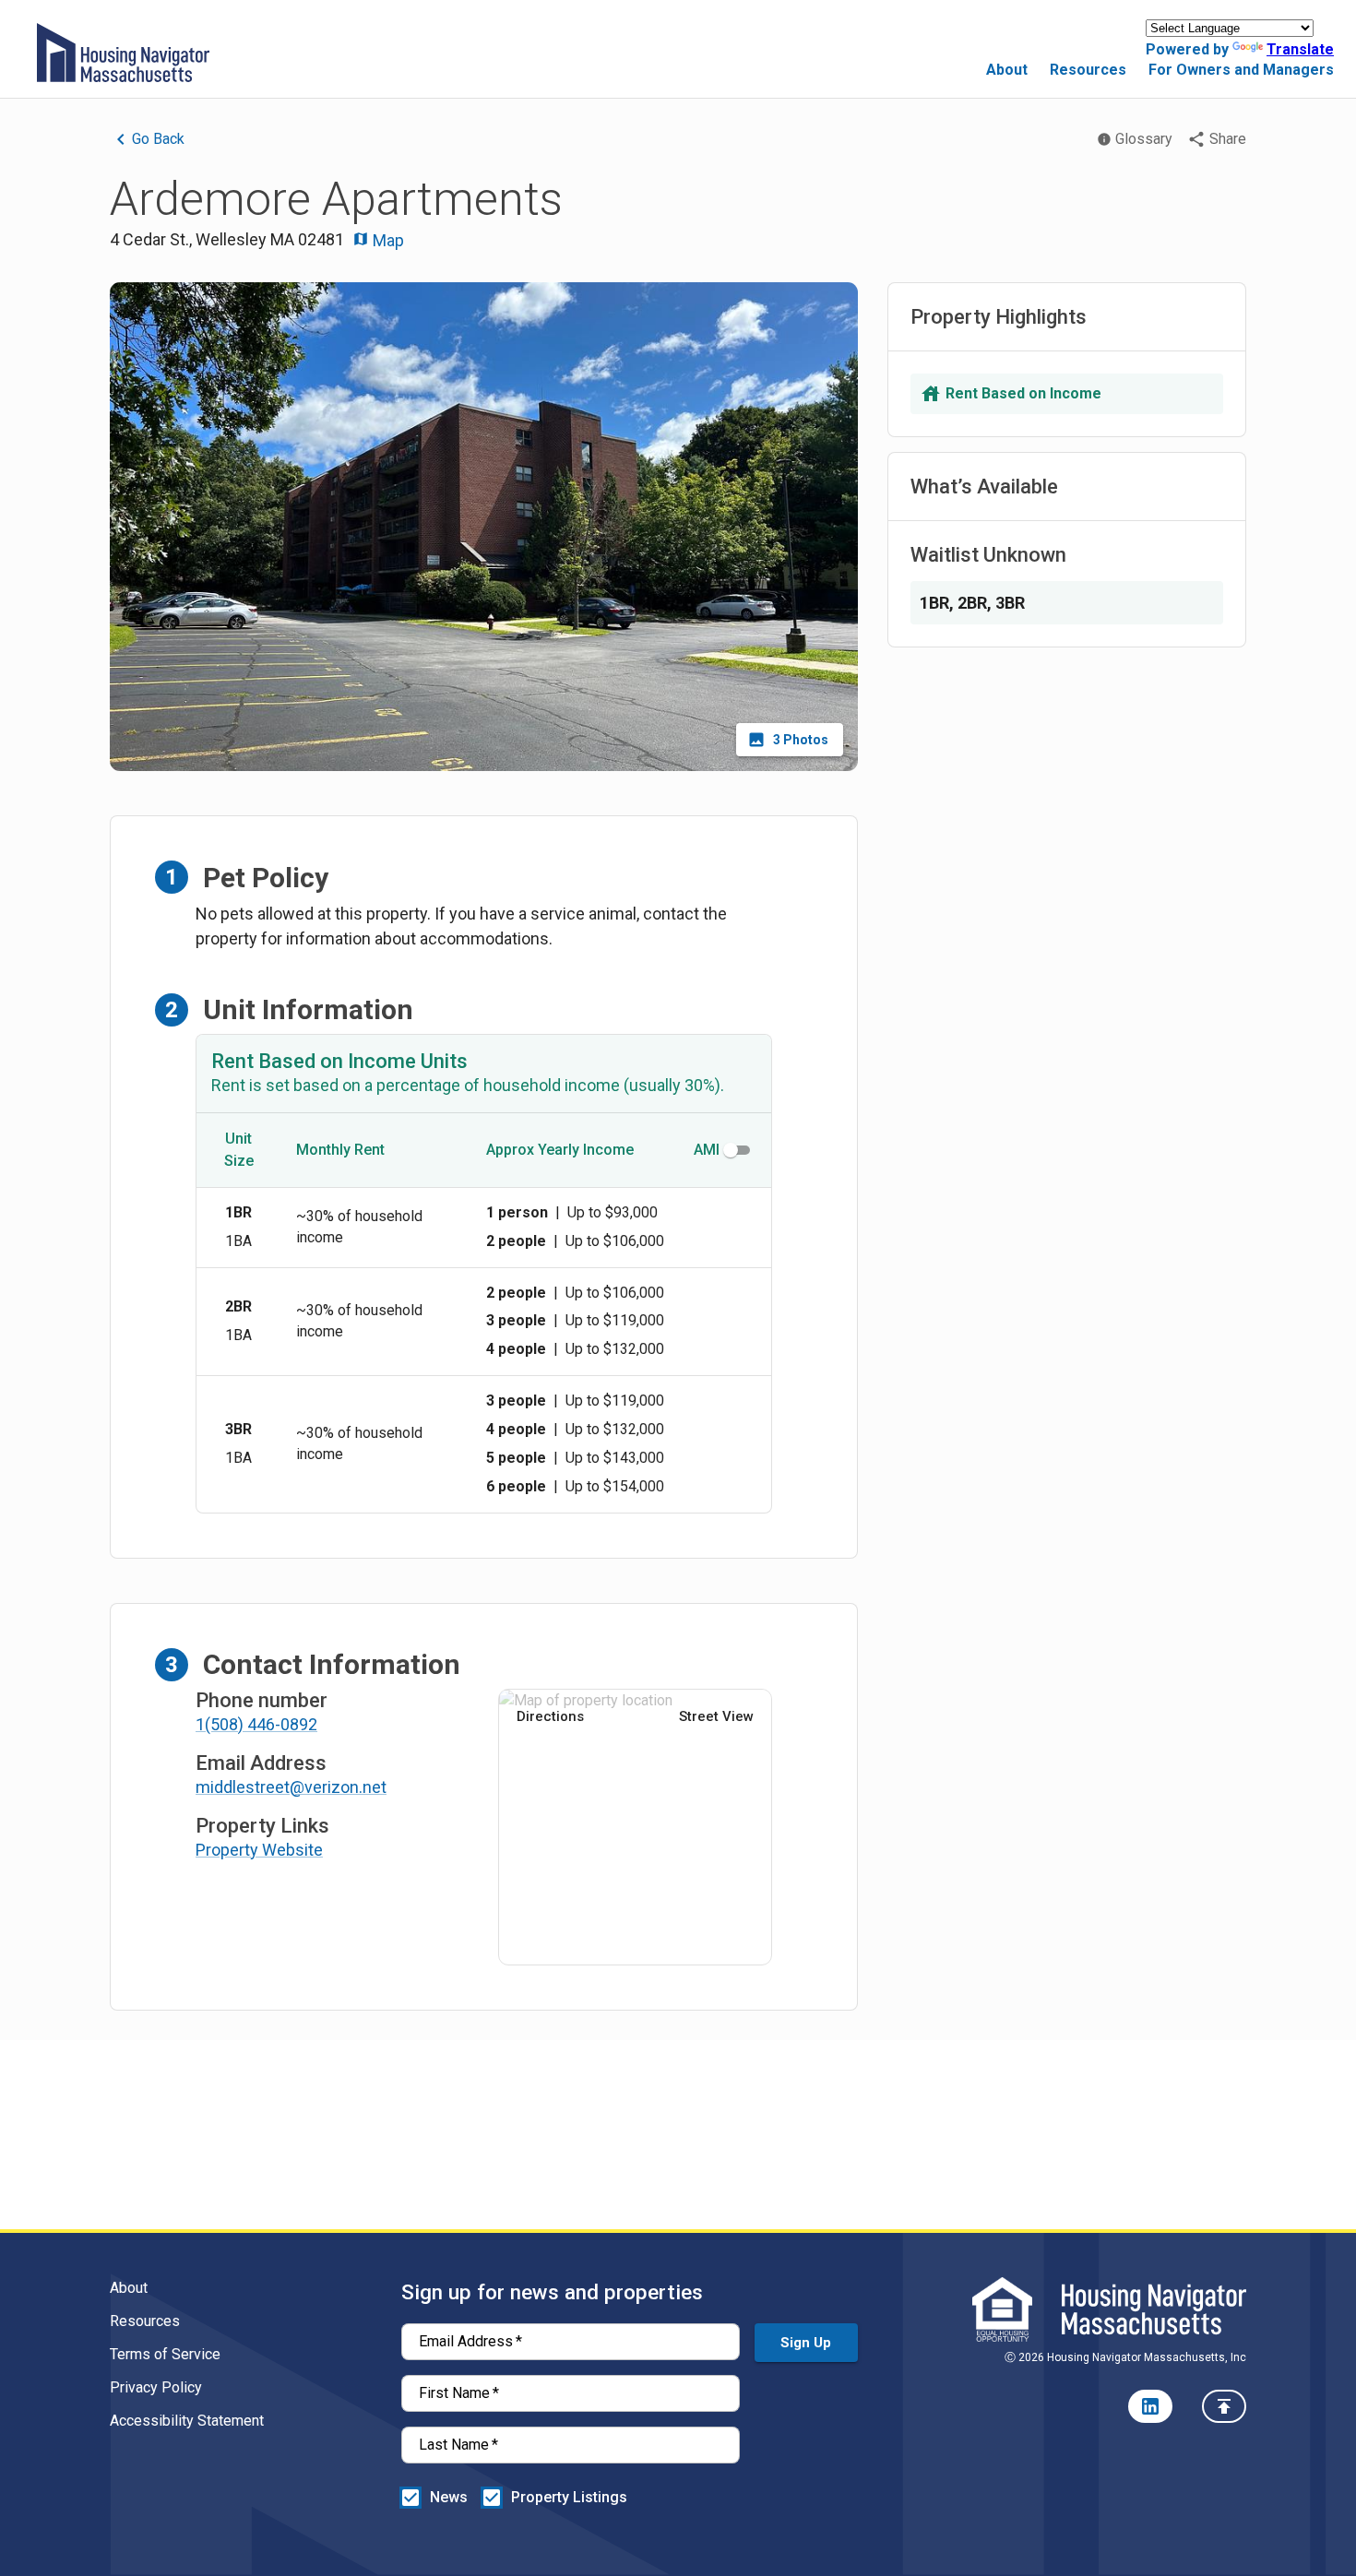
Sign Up (806, 2343)
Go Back (158, 139)
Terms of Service (165, 2354)
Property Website (259, 1850)
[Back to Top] (1224, 2406)
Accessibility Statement (187, 2421)
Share (1228, 139)
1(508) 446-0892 (256, 1724)
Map (387, 240)
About (1007, 70)
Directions (550, 1716)
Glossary (1144, 139)
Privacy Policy (156, 2387)
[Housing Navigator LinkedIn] (1150, 2406)
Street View (716, 1716)
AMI (707, 1150)
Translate (1300, 49)
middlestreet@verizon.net (291, 1787)
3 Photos (801, 740)
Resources (1088, 70)
